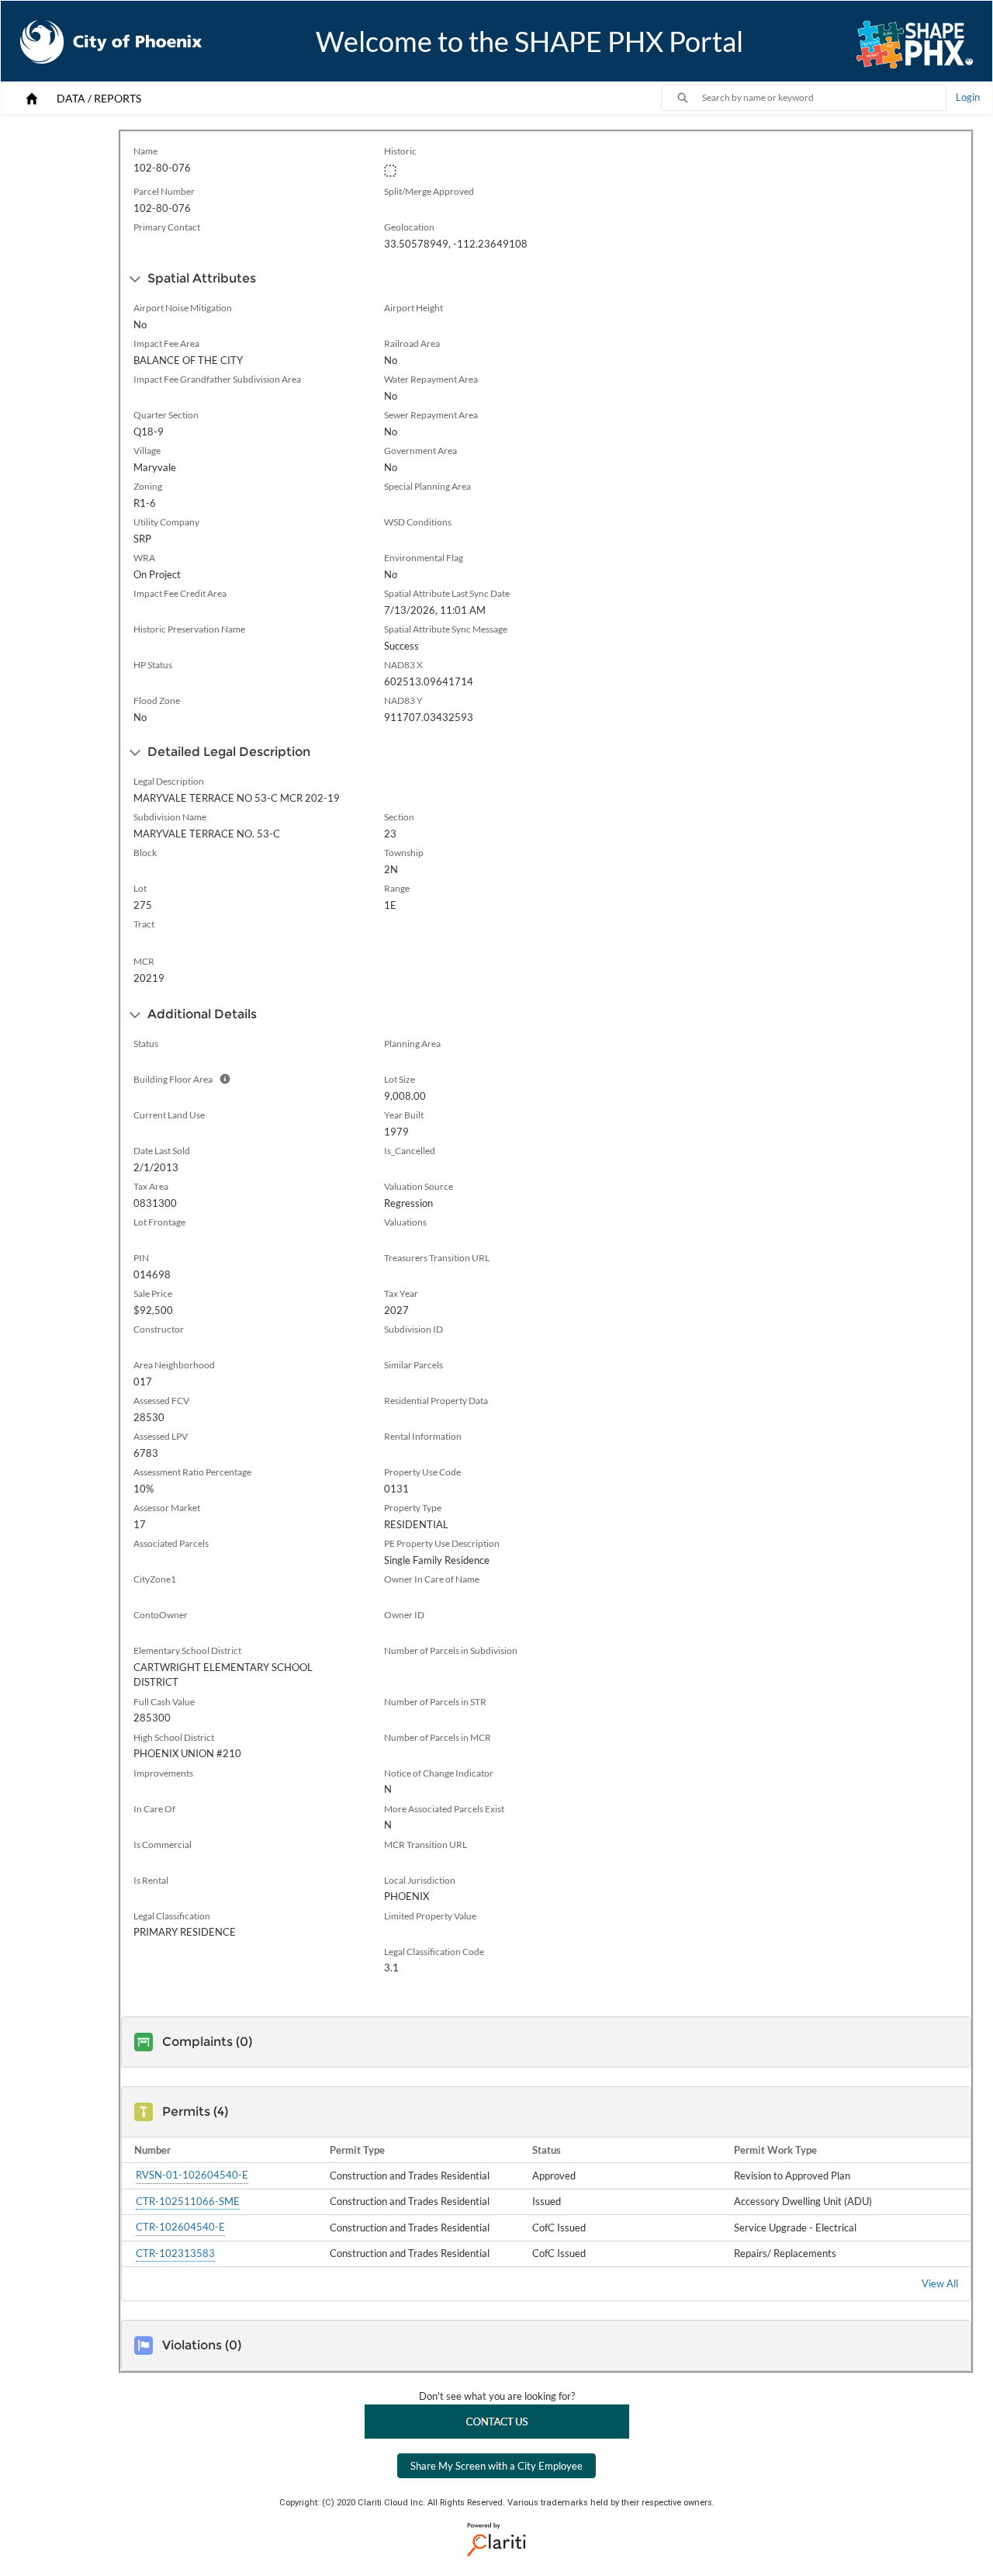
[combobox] (824, 98)
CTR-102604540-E (180, 2227)
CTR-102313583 (175, 2252)
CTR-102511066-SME (188, 2200)
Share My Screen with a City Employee (496, 2466)
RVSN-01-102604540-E (192, 2175)
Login (968, 97)
